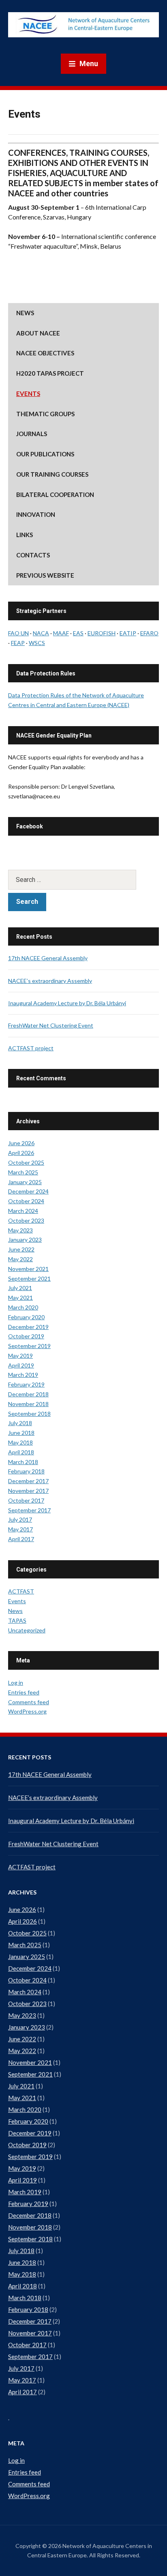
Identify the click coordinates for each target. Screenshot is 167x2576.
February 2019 (26, 1384)
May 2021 (20, 1298)
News (25, 313)
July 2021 (20, 1288)
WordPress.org (27, 1711)
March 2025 (23, 1172)
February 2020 (26, 1317)
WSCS (37, 643)
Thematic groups (45, 414)
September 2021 (29, 1278)
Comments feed (29, 1702)
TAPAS (17, 1620)
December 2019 (28, 1327)
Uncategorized (27, 1630)
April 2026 (21, 1153)
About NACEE (38, 333)
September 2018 (29, 1414)
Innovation (36, 514)
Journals (32, 434)
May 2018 (20, 1442)
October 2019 (26, 1336)
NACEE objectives (45, 353)
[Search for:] (83, 880)
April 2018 (21, 1452)
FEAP (18, 643)
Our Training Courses (52, 474)
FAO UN (18, 633)
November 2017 (28, 1491)
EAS (78, 633)
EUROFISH (102, 633)
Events (28, 393)
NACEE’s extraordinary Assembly (50, 981)
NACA (41, 633)
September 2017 (29, 1510)
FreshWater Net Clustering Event (51, 1025)
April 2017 (21, 1539)
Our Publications (45, 454)
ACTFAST (21, 1591)
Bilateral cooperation (55, 495)
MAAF (61, 633)
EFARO (149, 633)
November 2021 (28, 1269)
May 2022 (20, 1259)
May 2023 (20, 1230)
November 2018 (28, 1404)
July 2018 (20, 1423)
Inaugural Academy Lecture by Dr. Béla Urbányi (67, 1003)
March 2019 (23, 1375)
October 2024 (26, 1201)
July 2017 (20, 1519)
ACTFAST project (31, 1048)
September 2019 (29, 1346)
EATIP (128, 633)
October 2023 (26, 1220)
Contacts (33, 555)
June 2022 (21, 1249)
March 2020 (23, 1307)
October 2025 (26, 1162)
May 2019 (20, 1356)
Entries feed (24, 1692)
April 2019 (21, 1365)
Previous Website (45, 575)
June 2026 (21, 1143)
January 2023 (25, 1240)
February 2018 (26, 1471)
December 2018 (28, 1394)
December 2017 (28, 1481)
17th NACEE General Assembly (48, 958)
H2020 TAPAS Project (50, 373)
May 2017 (20, 1529)
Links (25, 535)
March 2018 (23, 1462)
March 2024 (23, 1211)
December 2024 (28, 1191)
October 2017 (26, 1500)
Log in (16, 1683)
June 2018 (21, 1433)
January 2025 (25, 1182)
